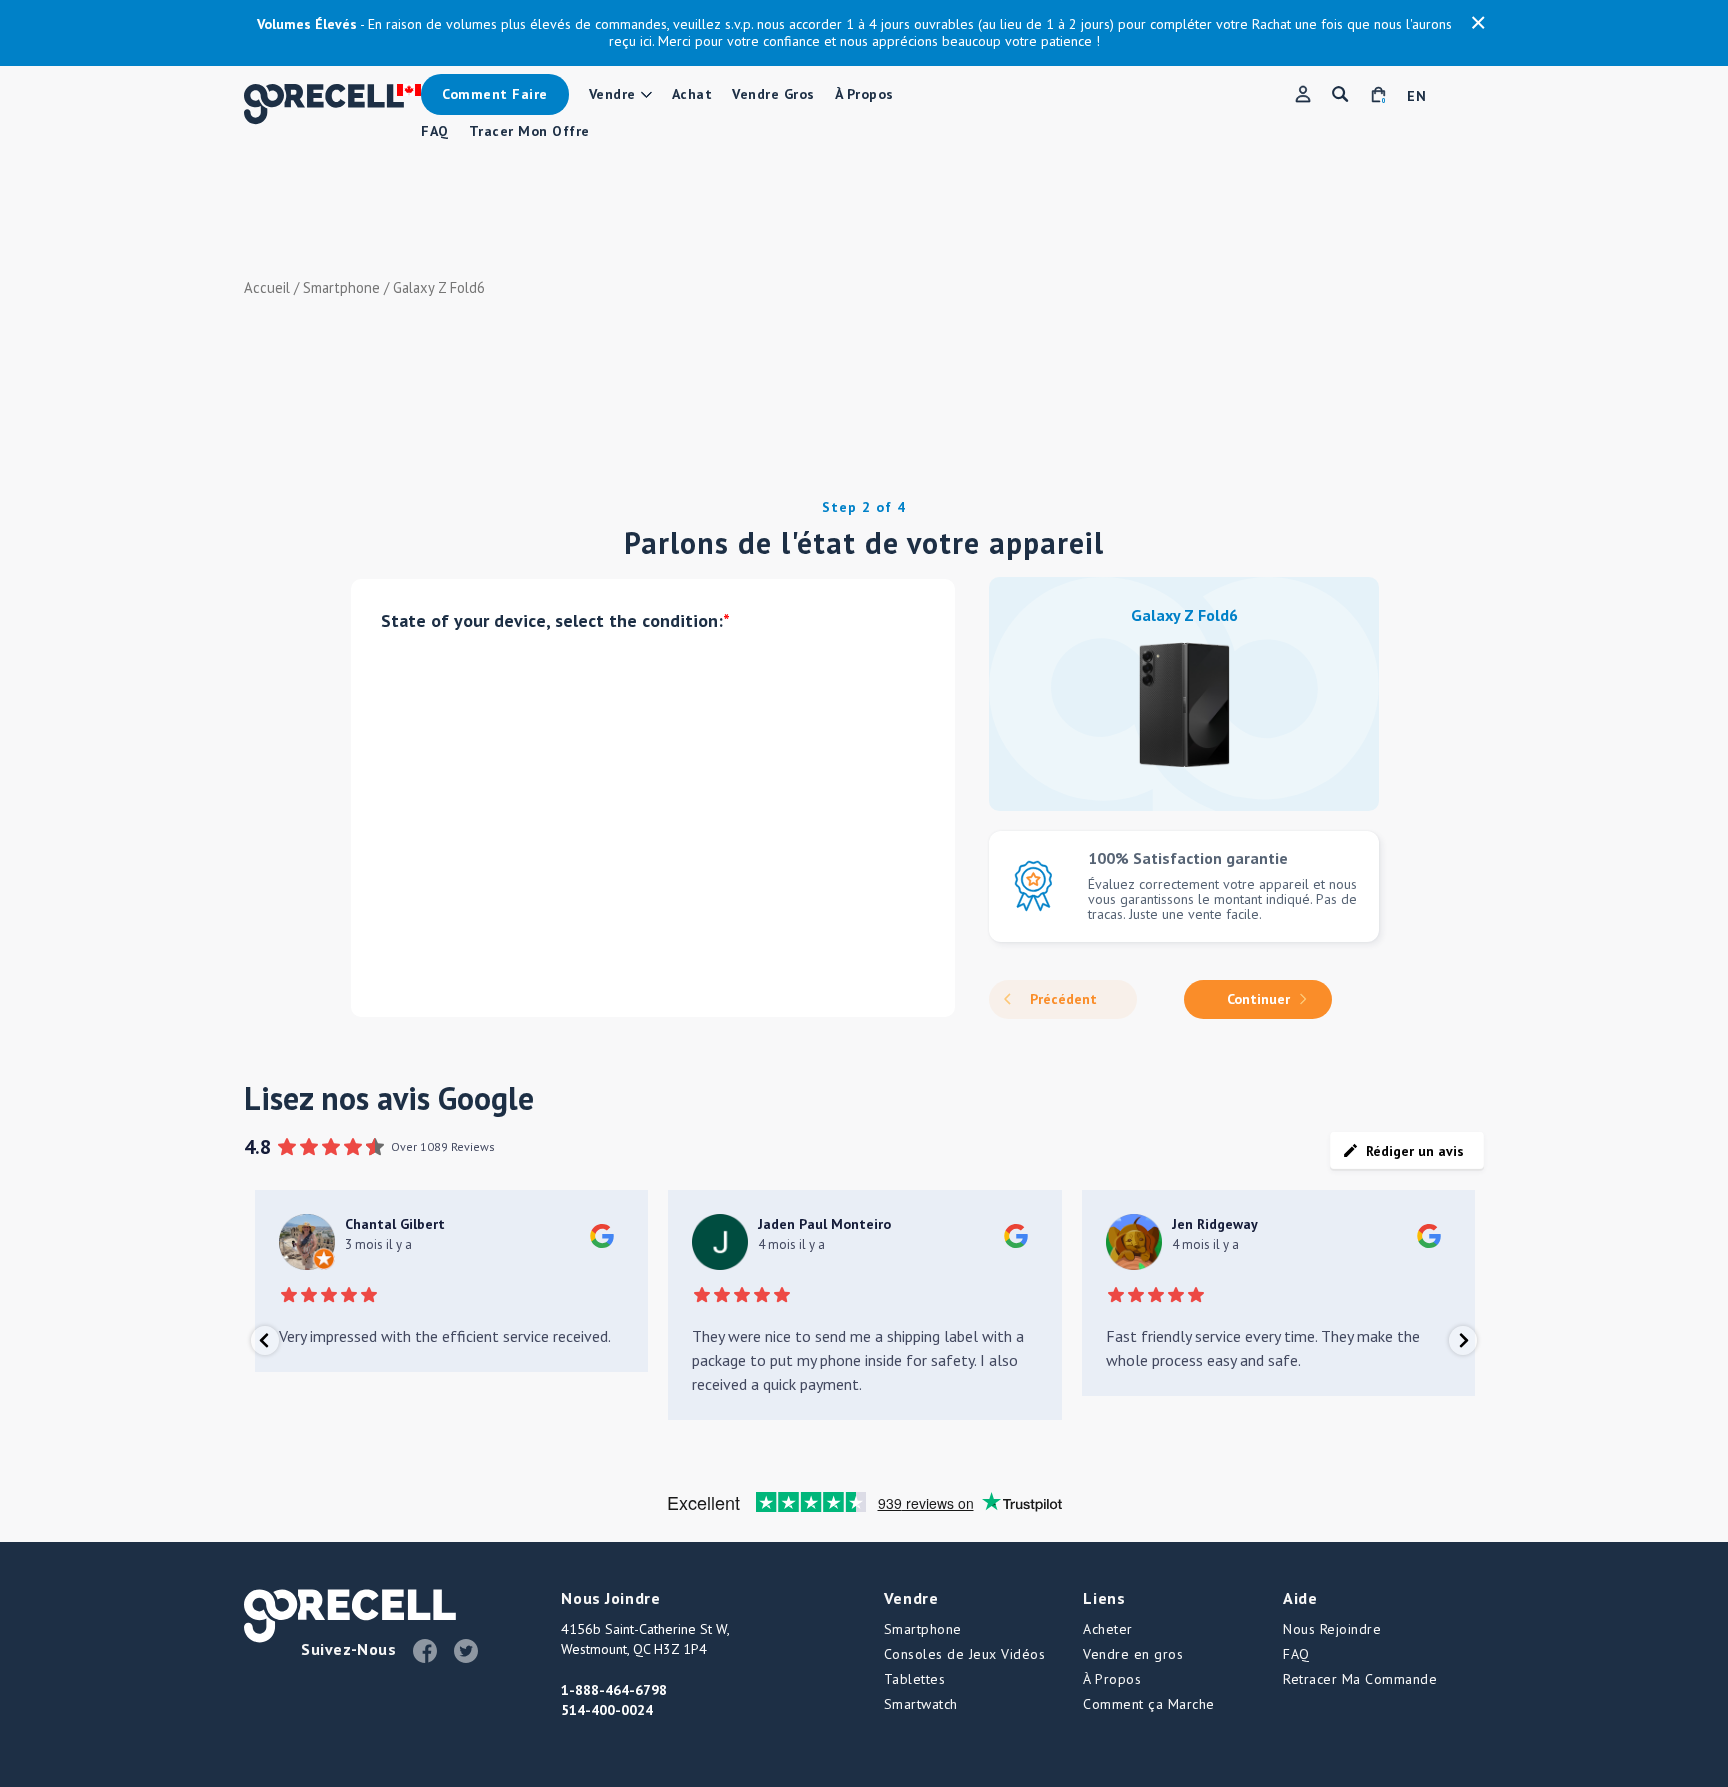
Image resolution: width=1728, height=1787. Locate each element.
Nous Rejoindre (1332, 1629)
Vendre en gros (1133, 1654)
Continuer (1258, 999)
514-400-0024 (607, 1710)
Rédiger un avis (1415, 1151)
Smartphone (341, 287)
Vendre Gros (773, 94)
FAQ (435, 131)
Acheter (1108, 1629)
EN (1416, 96)
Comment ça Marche (1149, 1704)
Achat (692, 94)
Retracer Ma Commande (1360, 1679)
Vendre (612, 94)
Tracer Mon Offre (529, 131)
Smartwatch (921, 1704)
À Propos (864, 94)
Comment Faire (495, 94)
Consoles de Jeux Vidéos (965, 1654)
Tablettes (915, 1679)
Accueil (267, 287)
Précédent (1063, 999)
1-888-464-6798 (614, 1690)
